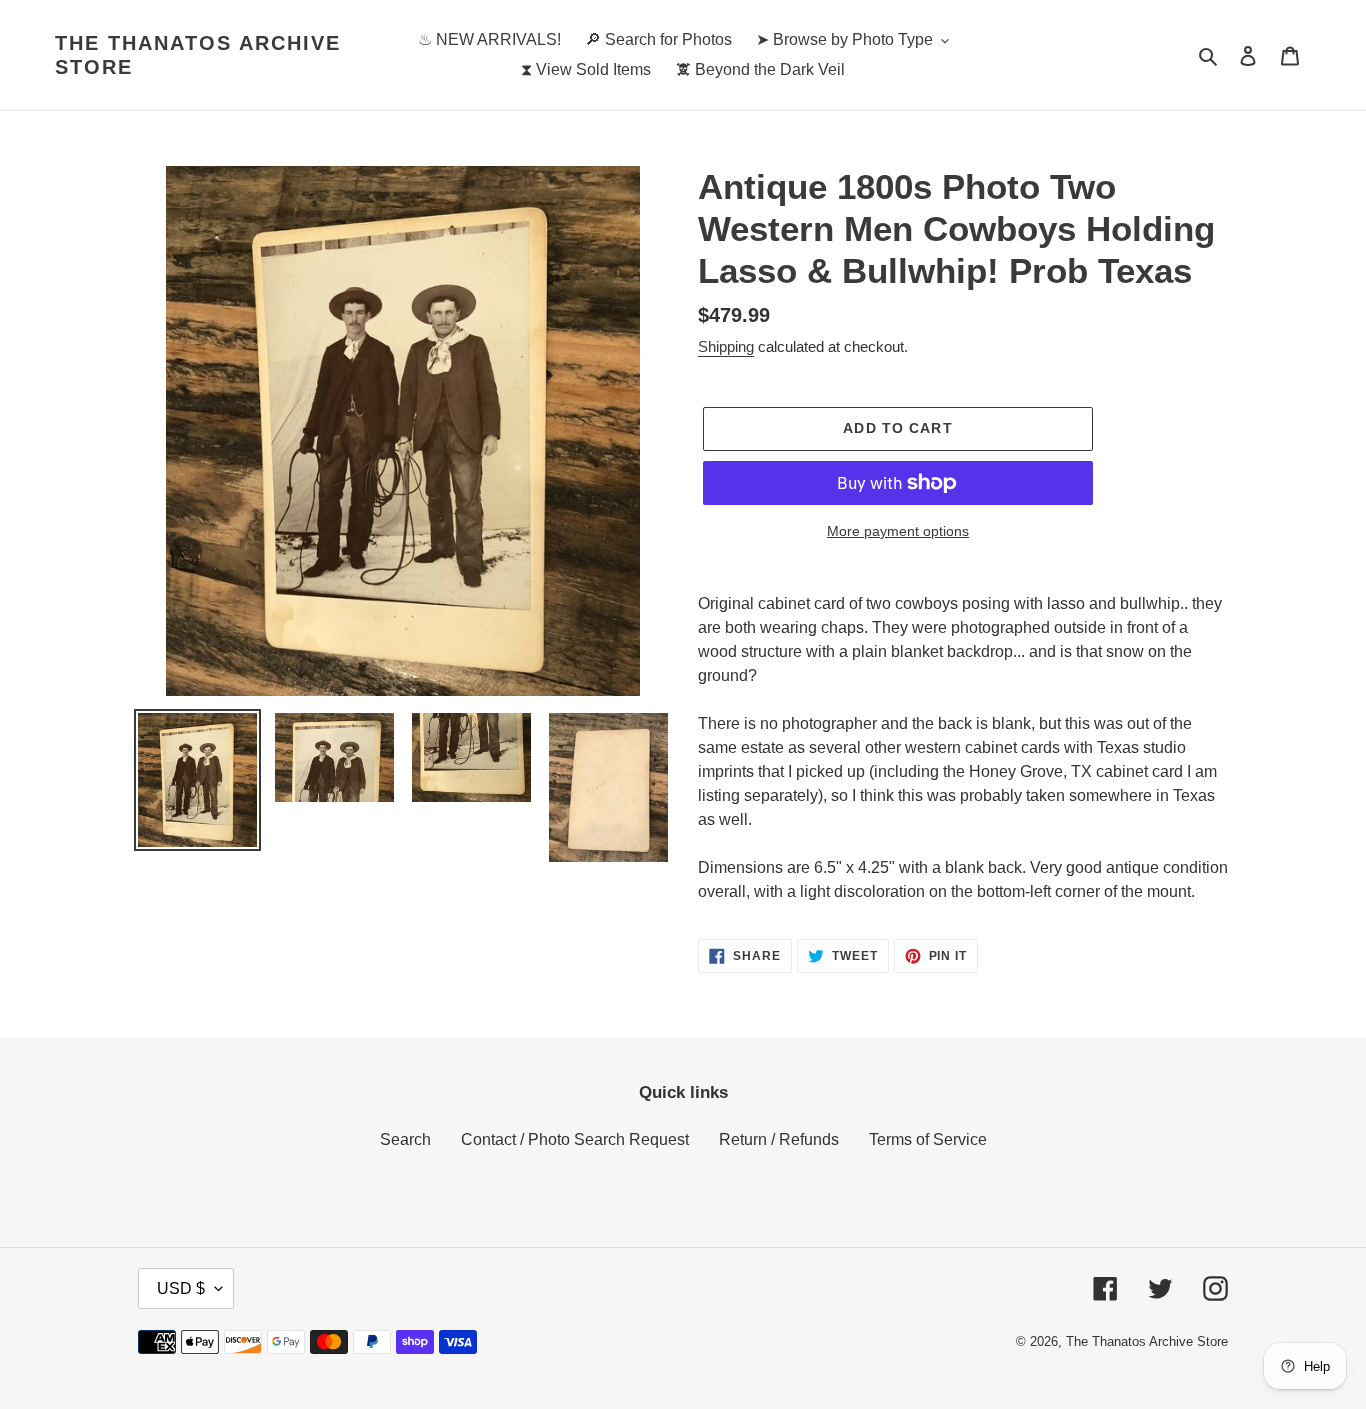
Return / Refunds (779, 1139)
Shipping (726, 346)
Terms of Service (928, 1139)
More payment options (898, 531)
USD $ (181, 1288)
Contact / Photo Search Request (575, 1139)
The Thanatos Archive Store (198, 55)
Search (405, 1139)
